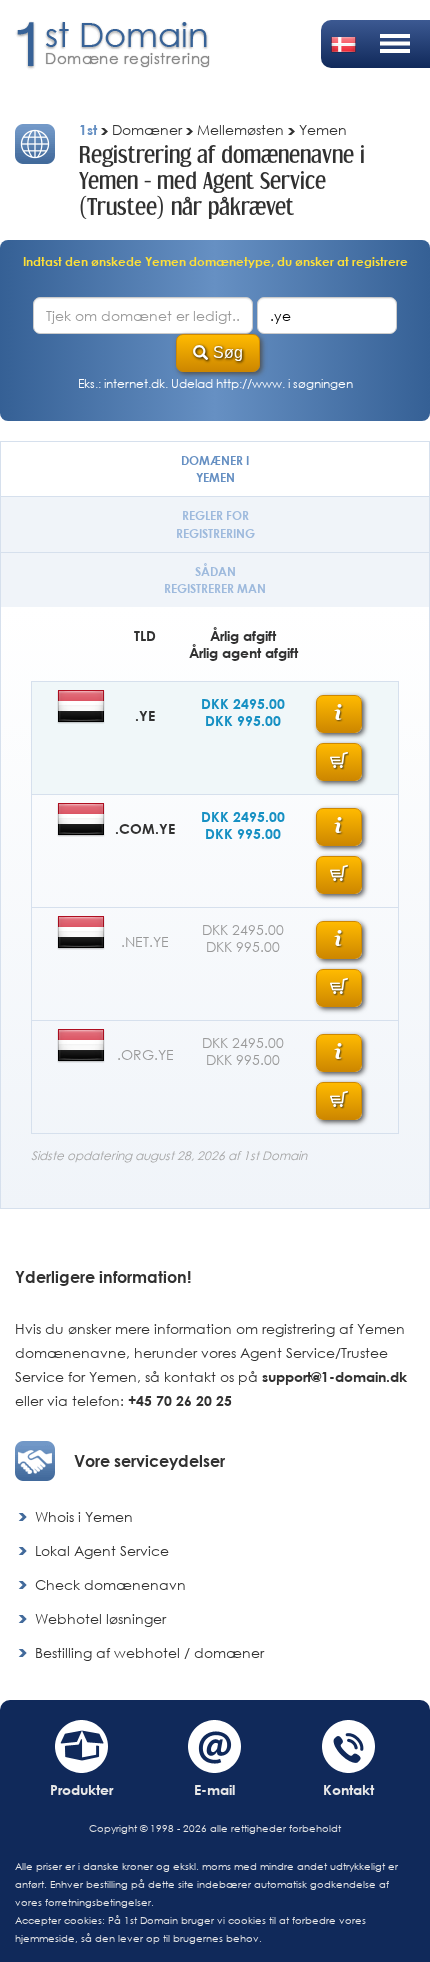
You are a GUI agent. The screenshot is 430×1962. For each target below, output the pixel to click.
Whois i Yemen (84, 1516)
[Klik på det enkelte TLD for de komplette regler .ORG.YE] (339, 1053)
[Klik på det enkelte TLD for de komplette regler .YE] (339, 714)
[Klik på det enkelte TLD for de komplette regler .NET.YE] (339, 940)
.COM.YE (145, 828)
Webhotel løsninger (100, 1618)
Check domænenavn (110, 1584)
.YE (145, 715)
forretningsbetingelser (98, 1902)
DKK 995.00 (243, 720)
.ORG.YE (145, 1054)
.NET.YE (145, 941)
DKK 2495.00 (243, 703)
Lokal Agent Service (102, 1550)
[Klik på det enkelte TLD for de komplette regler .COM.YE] (339, 827)
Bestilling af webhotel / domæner (149, 1652)
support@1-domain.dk (334, 1376)
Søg (228, 352)
